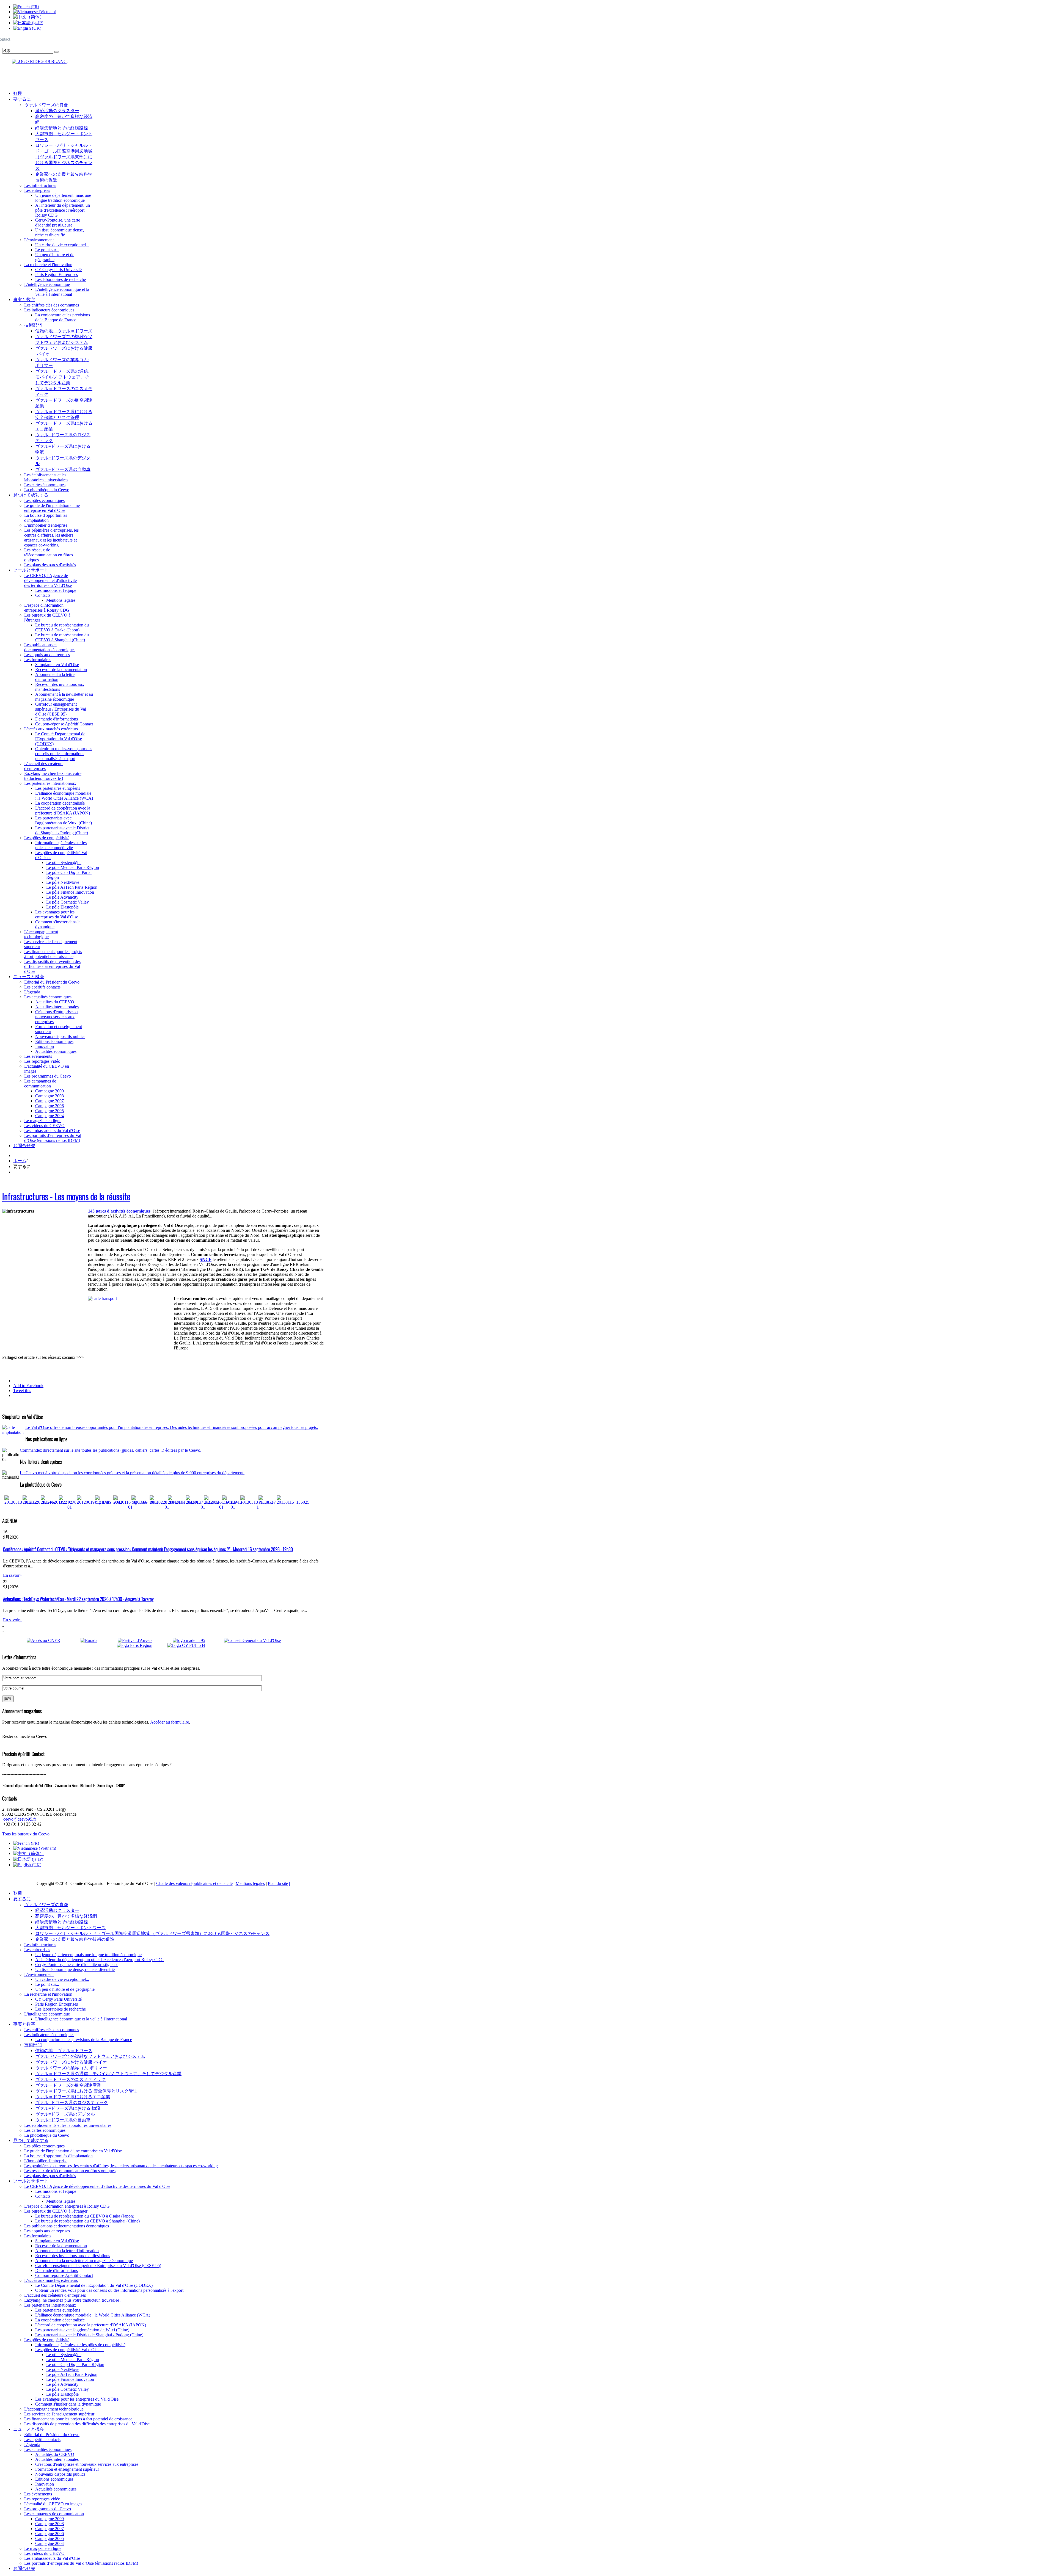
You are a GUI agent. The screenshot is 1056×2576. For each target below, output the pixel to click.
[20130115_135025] (293, 1502)
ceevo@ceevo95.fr (20, 1819)
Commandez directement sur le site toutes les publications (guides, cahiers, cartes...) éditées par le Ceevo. (111, 1450)
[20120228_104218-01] (167, 1507)
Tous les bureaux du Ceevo (26, 1834)
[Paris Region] (141, 1645)
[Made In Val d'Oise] (197, 1640)
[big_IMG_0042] (109, 1502)
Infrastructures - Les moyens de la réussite (66, 1196)
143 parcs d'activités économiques (119, 1211)
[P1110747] (267, 1502)
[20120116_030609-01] (130, 1507)
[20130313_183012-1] (258, 1507)
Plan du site (278, 1883)
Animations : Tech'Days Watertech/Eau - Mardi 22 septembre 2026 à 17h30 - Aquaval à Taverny (78, 1599)
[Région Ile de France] (35, 60)
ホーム (20, 1161)
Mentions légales (250, 1883)
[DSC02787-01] (69, 1507)
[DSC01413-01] (233, 1507)
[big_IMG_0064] (145, 1502)
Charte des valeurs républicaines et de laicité (194, 1883)
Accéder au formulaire (170, 1722)
